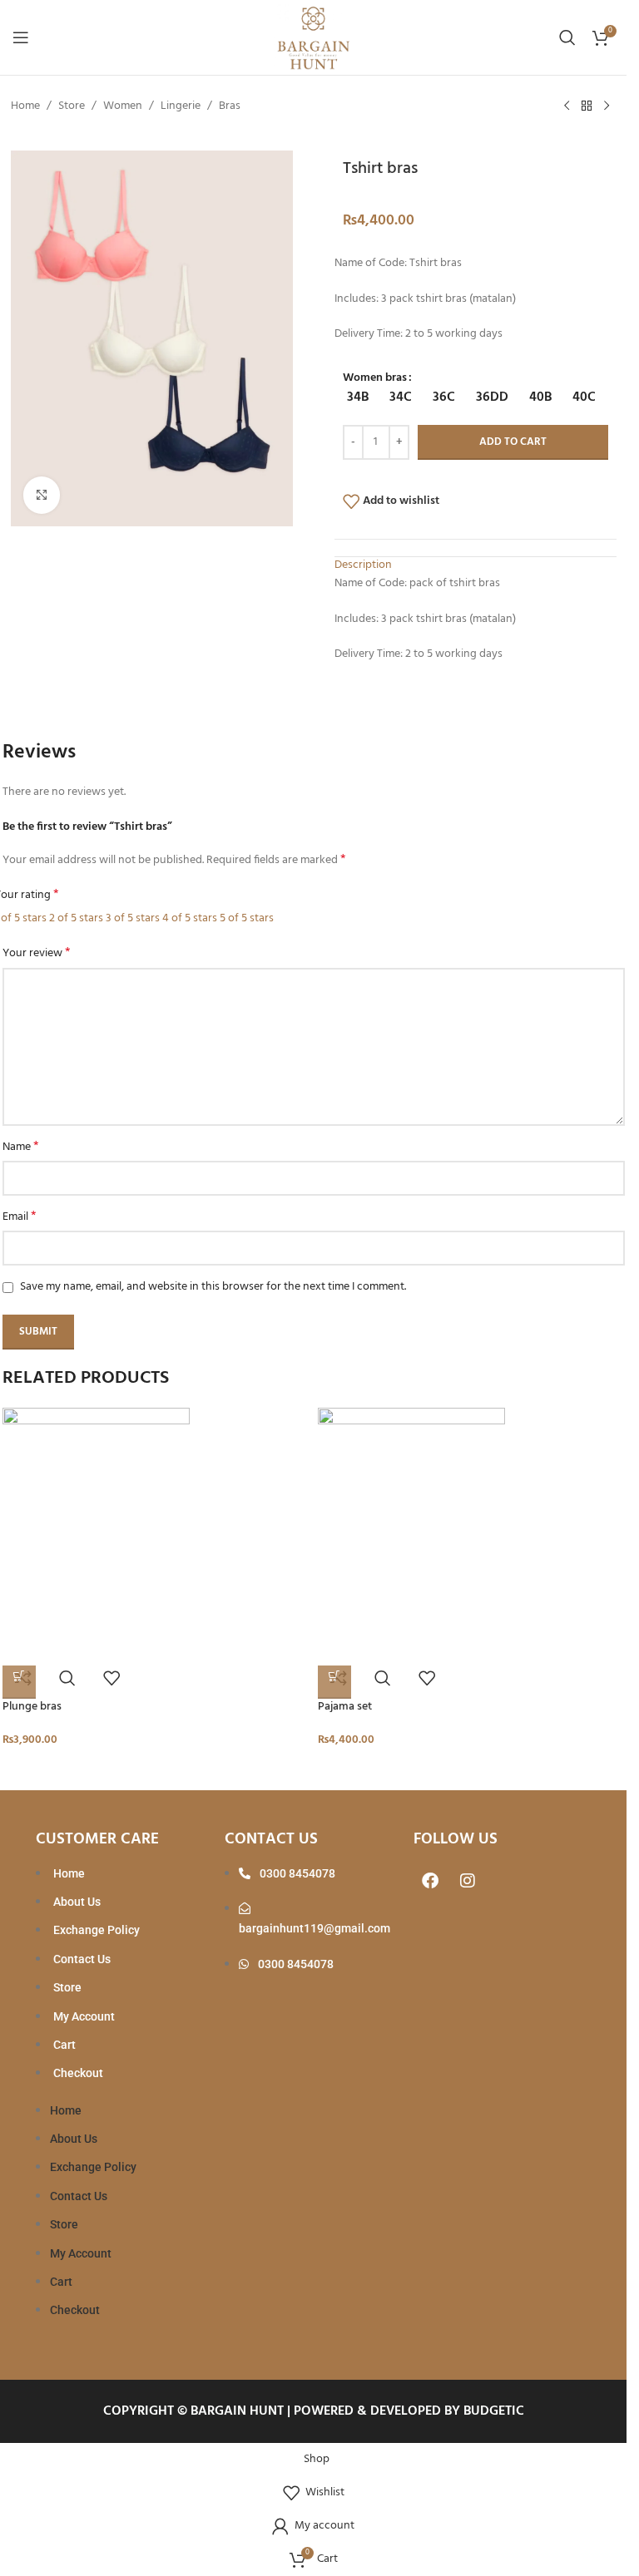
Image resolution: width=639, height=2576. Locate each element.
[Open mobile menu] (21, 37)
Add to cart (513, 442)
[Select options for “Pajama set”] (334, 1682)
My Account (84, 2016)
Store (72, 106)
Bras (230, 106)
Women (123, 106)
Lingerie (181, 106)
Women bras (375, 378)
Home (25, 106)
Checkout (78, 2073)
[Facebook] (430, 1881)
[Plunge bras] (156, 1532)
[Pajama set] (471, 1532)
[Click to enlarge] (42, 495)
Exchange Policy (97, 1930)
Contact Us (82, 1959)
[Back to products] (587, 106)
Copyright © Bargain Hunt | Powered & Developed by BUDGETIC (314, 2411)
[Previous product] (567, 106)
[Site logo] (314, 38)
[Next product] (607, 106)
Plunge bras (32, 1707)
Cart (64, 2045)
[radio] (358, 398)
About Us (77, 1902)
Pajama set (345, 1707)
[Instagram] (468, 1881)
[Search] (567, 37)
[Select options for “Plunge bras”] (19, 1682)
